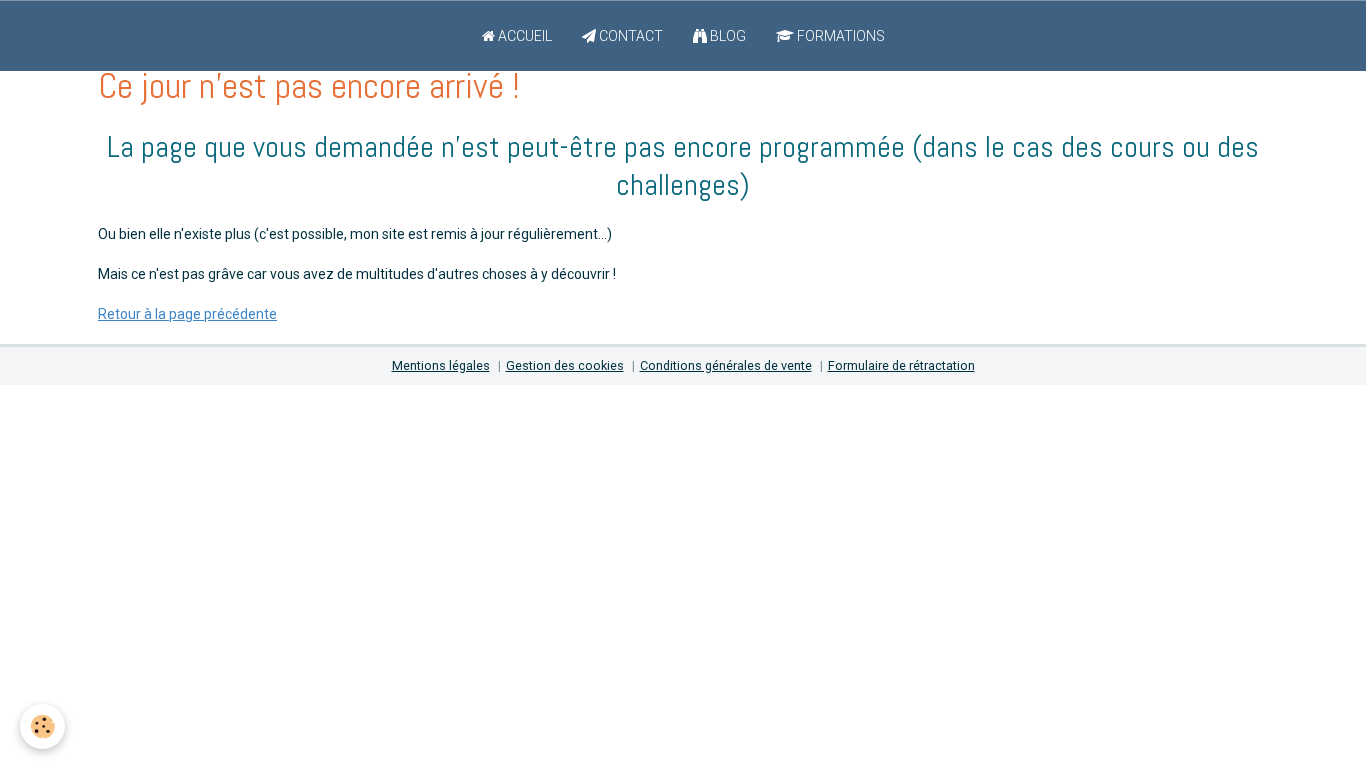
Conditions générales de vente (726, 365)
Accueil (523, 36)
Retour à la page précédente (187, 314)
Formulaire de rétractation (901, 365)
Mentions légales (441, 365)
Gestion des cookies (565, 365)
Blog (726, 36)
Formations (839, 36)
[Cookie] (42, 726)
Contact (629, 36)
